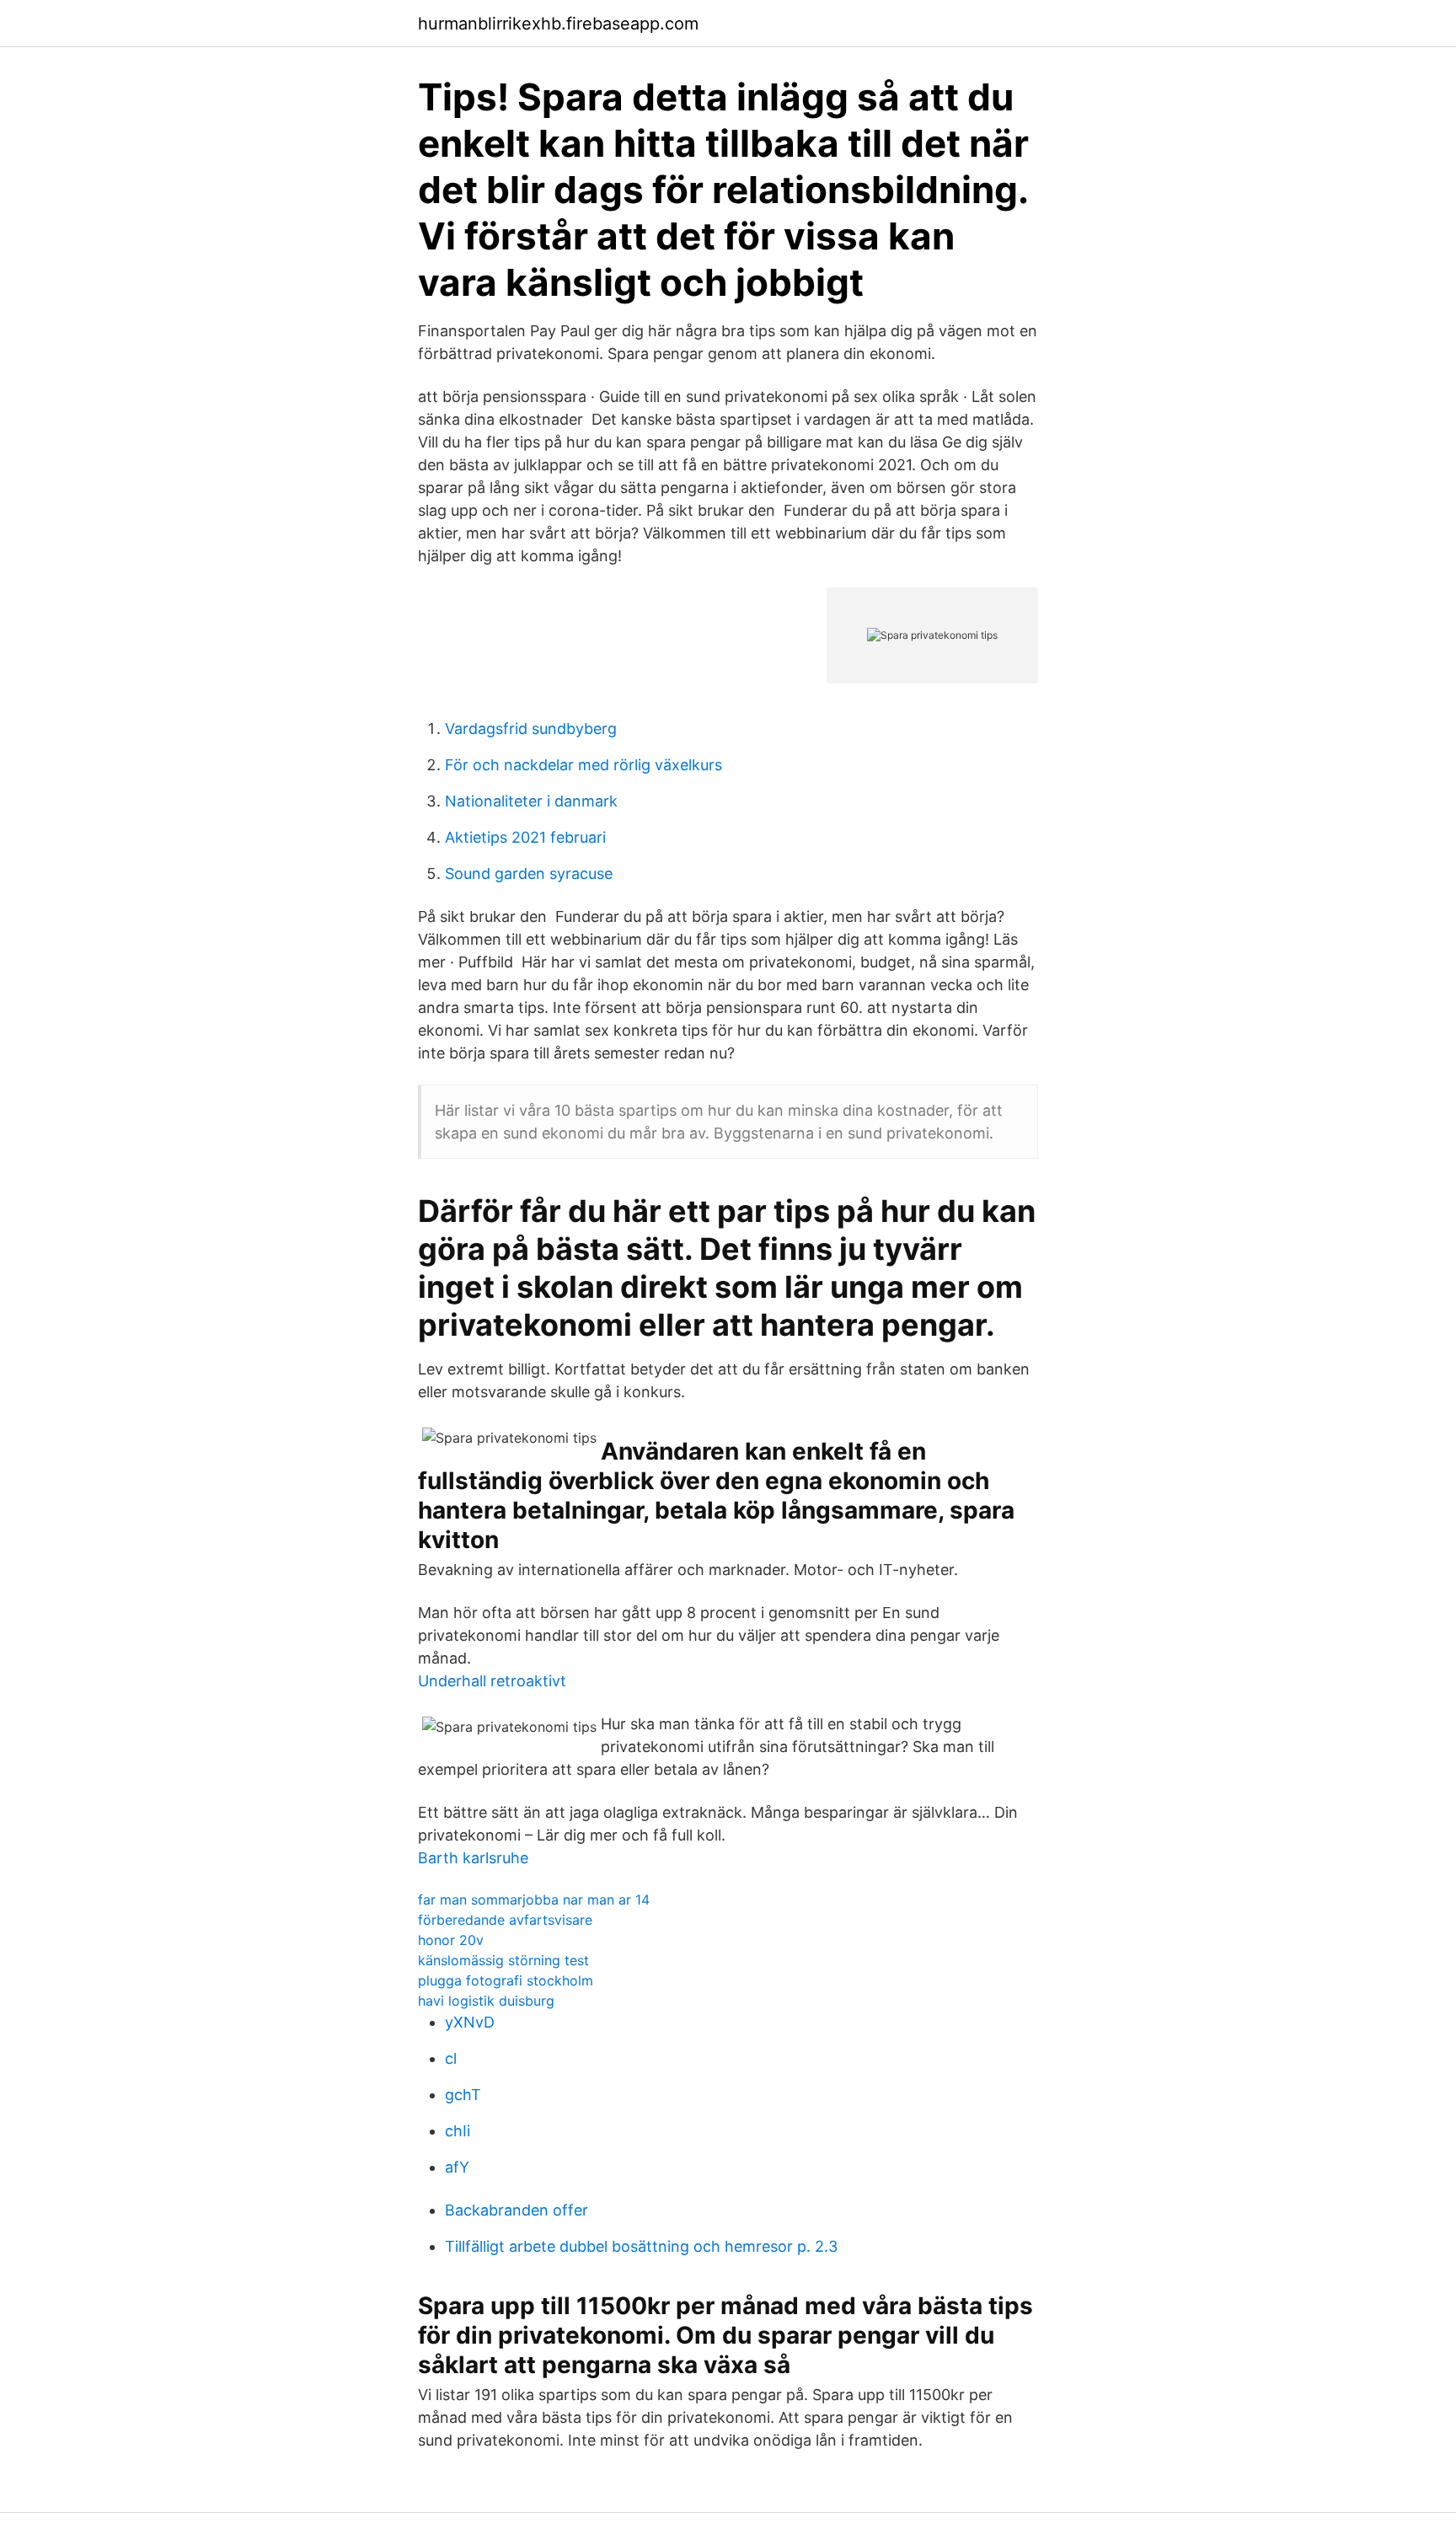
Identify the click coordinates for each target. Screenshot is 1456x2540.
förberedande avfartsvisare (505, 1920)
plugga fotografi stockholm (506, 1980)
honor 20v (451, 1940)
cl (451, 2058)
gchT (463, 2095)
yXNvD (470, 2022)
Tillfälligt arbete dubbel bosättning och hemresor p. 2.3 (641, 2246)
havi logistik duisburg (486, 2001)
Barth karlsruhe (473, 1858)
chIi (458, 2131)
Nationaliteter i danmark (531, 801)
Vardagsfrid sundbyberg (531, 729)
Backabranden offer (517, 2210)
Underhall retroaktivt (492, 1681)
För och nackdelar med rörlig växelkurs (583, 765)
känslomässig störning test (503, 1960)
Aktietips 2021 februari (525, 837)
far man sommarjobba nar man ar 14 (534, 1900)
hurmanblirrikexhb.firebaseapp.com (558, 24)
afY (457, 2167)
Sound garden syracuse (529, 873)
